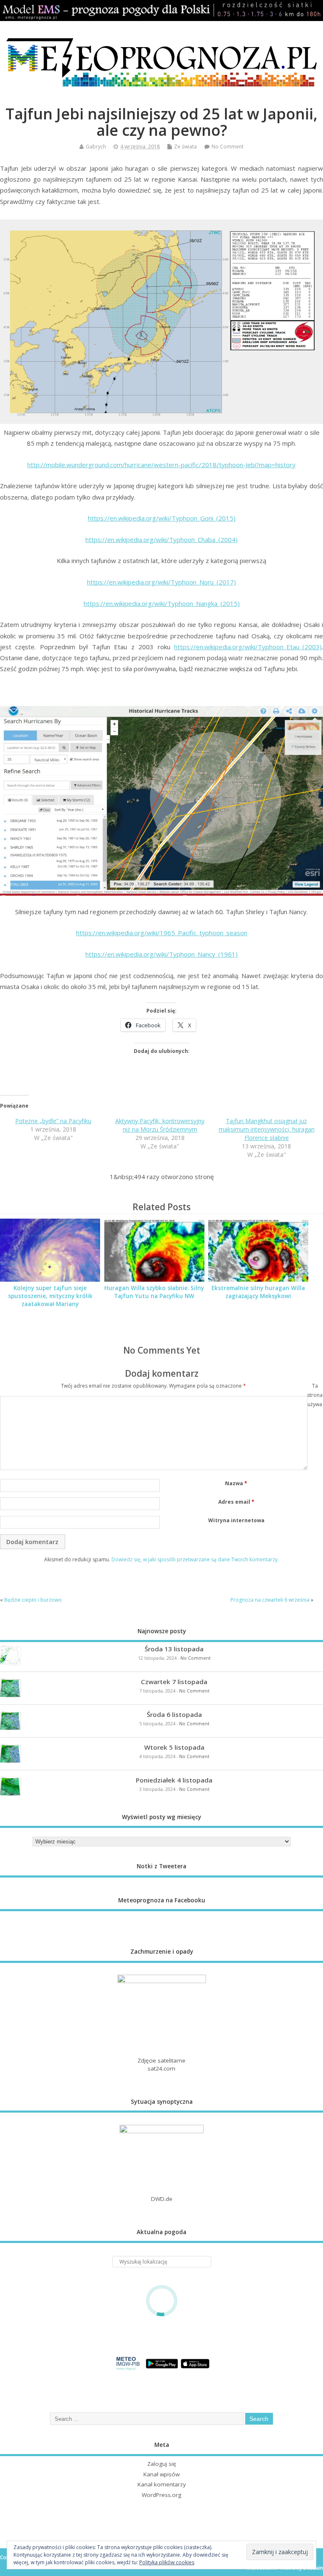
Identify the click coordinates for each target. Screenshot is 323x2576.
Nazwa (236, 1483)
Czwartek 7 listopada (174, 1682)
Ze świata (185, 147)
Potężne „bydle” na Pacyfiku (53, 1121)
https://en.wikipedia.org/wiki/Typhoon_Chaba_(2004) (161, 540)
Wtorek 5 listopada (174, 1747)
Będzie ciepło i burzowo (33, 1600)
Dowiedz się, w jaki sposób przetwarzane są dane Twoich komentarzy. (195, 1559)
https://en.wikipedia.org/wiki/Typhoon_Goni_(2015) (162, 518)
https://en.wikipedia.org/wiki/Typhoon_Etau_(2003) (248, 647)
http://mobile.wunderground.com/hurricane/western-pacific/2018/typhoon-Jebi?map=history (161, 465)
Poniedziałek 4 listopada (174, 1780)
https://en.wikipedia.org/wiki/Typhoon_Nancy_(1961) (161, 954)
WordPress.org (161, 2495)
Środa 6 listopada (174, 1714)
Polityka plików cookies (167, 2562)
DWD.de (162, 2199)
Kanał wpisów (161, 2474)
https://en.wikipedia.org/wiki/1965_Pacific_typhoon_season (162, 933)
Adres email (236, 1502)
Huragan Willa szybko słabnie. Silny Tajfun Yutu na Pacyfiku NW (154, 1292)
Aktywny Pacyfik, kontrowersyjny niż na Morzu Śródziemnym (160, 1125)
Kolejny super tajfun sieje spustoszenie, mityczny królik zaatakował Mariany (50, 1296)
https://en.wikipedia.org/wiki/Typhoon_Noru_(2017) (161, 582)
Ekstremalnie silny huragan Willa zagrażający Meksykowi (258, 1292)
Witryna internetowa (236, 1520)
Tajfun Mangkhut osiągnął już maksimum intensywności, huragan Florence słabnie (267, 1129)
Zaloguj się (162, 2464)
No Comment (228, 147)
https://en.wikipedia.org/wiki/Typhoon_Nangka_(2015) (162, 603)
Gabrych (96, 147)
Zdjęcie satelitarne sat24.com (161, 2064)
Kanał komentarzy (162, 2484)
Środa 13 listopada (174, 1649)
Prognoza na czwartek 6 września (270, 1600)
